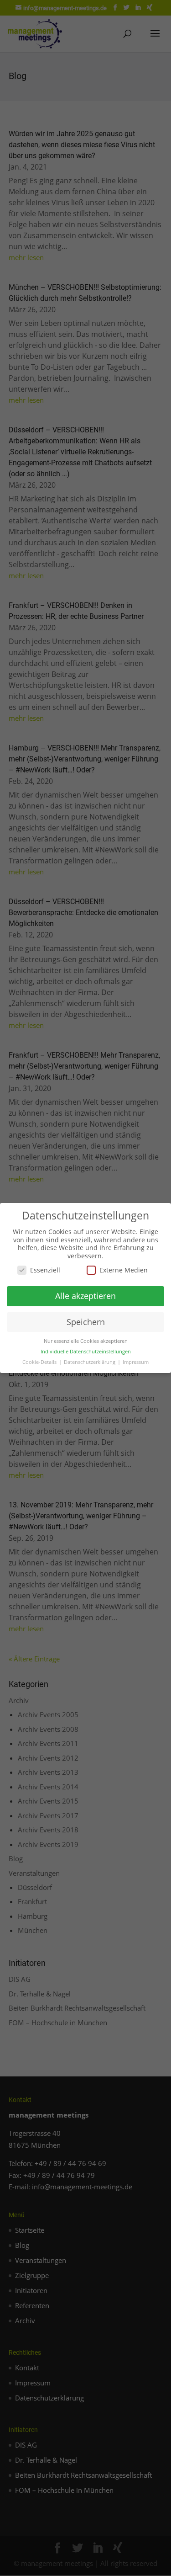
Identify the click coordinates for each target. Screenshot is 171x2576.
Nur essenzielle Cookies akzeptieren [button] (86, 1341)
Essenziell (45, 1270)
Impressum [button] (136, 1362)
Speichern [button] (86, 1322)
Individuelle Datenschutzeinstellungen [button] (86, 1352)
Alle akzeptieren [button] (85, 1296)
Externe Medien (124, 1270)
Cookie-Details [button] (40, 1362)
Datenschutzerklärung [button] (90, 1362)
